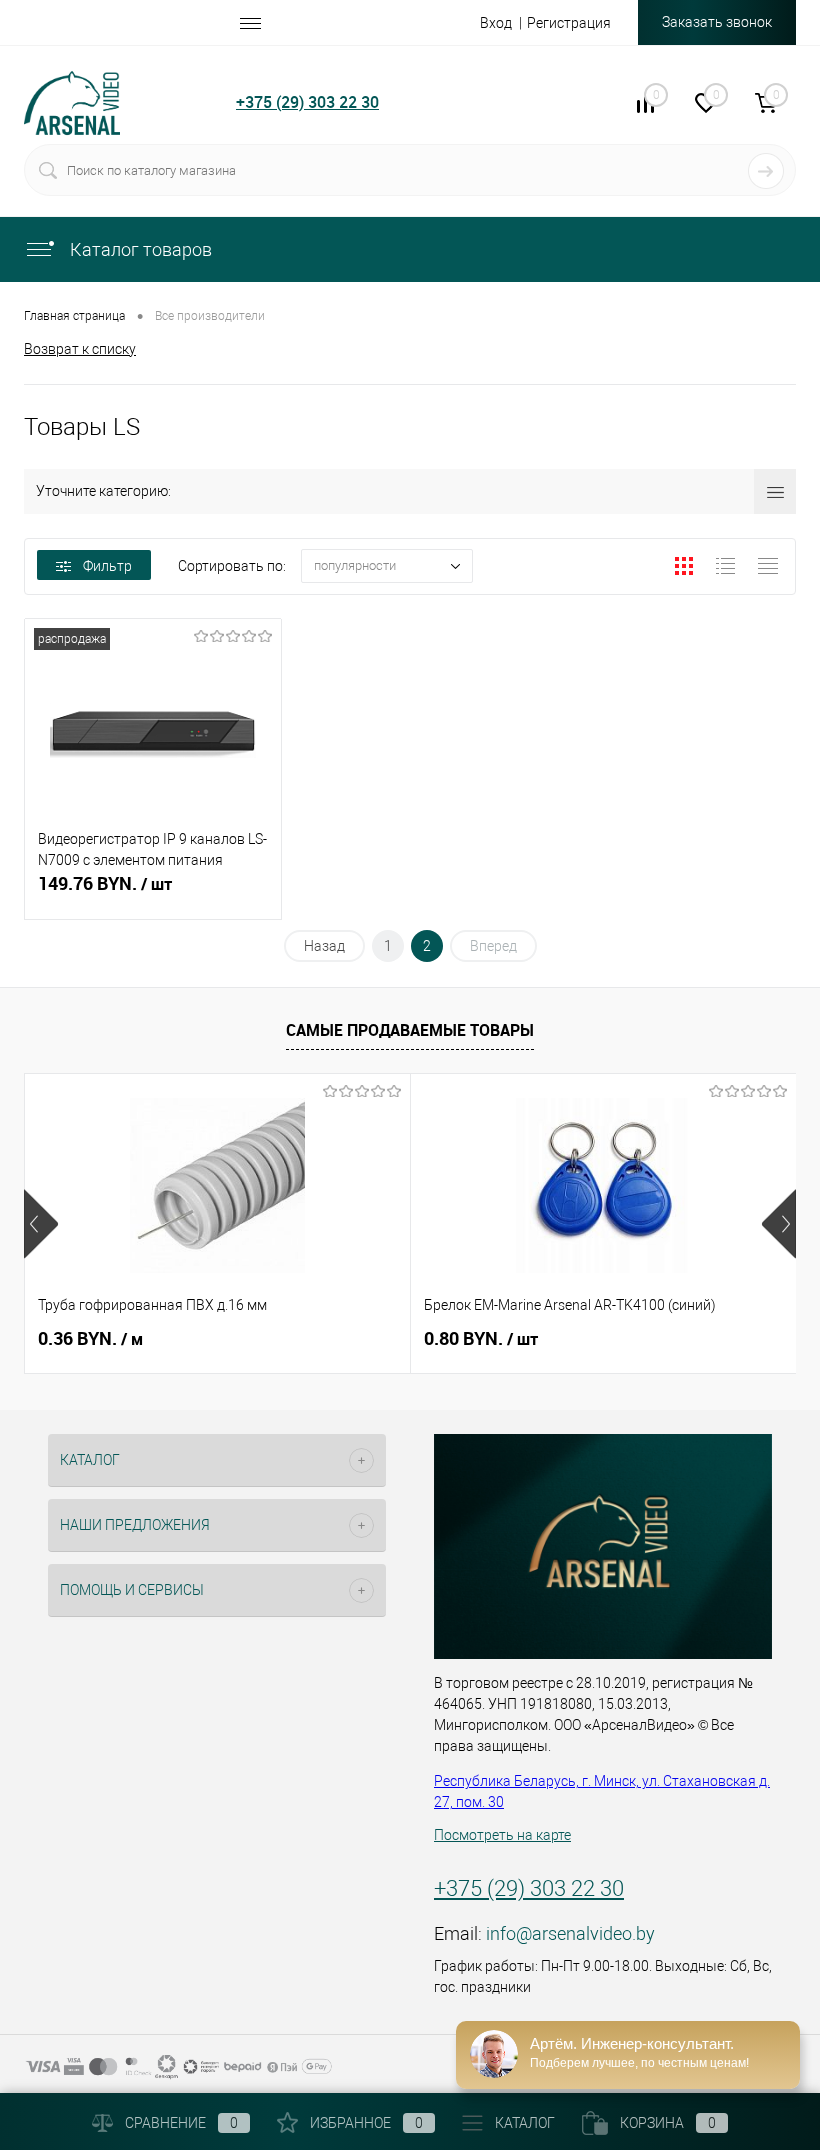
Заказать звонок (717, 22)
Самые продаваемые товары (410, 1030)
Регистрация (569, 23)
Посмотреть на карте (502, 1835)
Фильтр (107, 566)
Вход (496, 23)
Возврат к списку (80, 349)
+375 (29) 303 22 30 (307, 102)
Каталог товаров (139, 249)
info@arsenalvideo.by (570, 1933)
